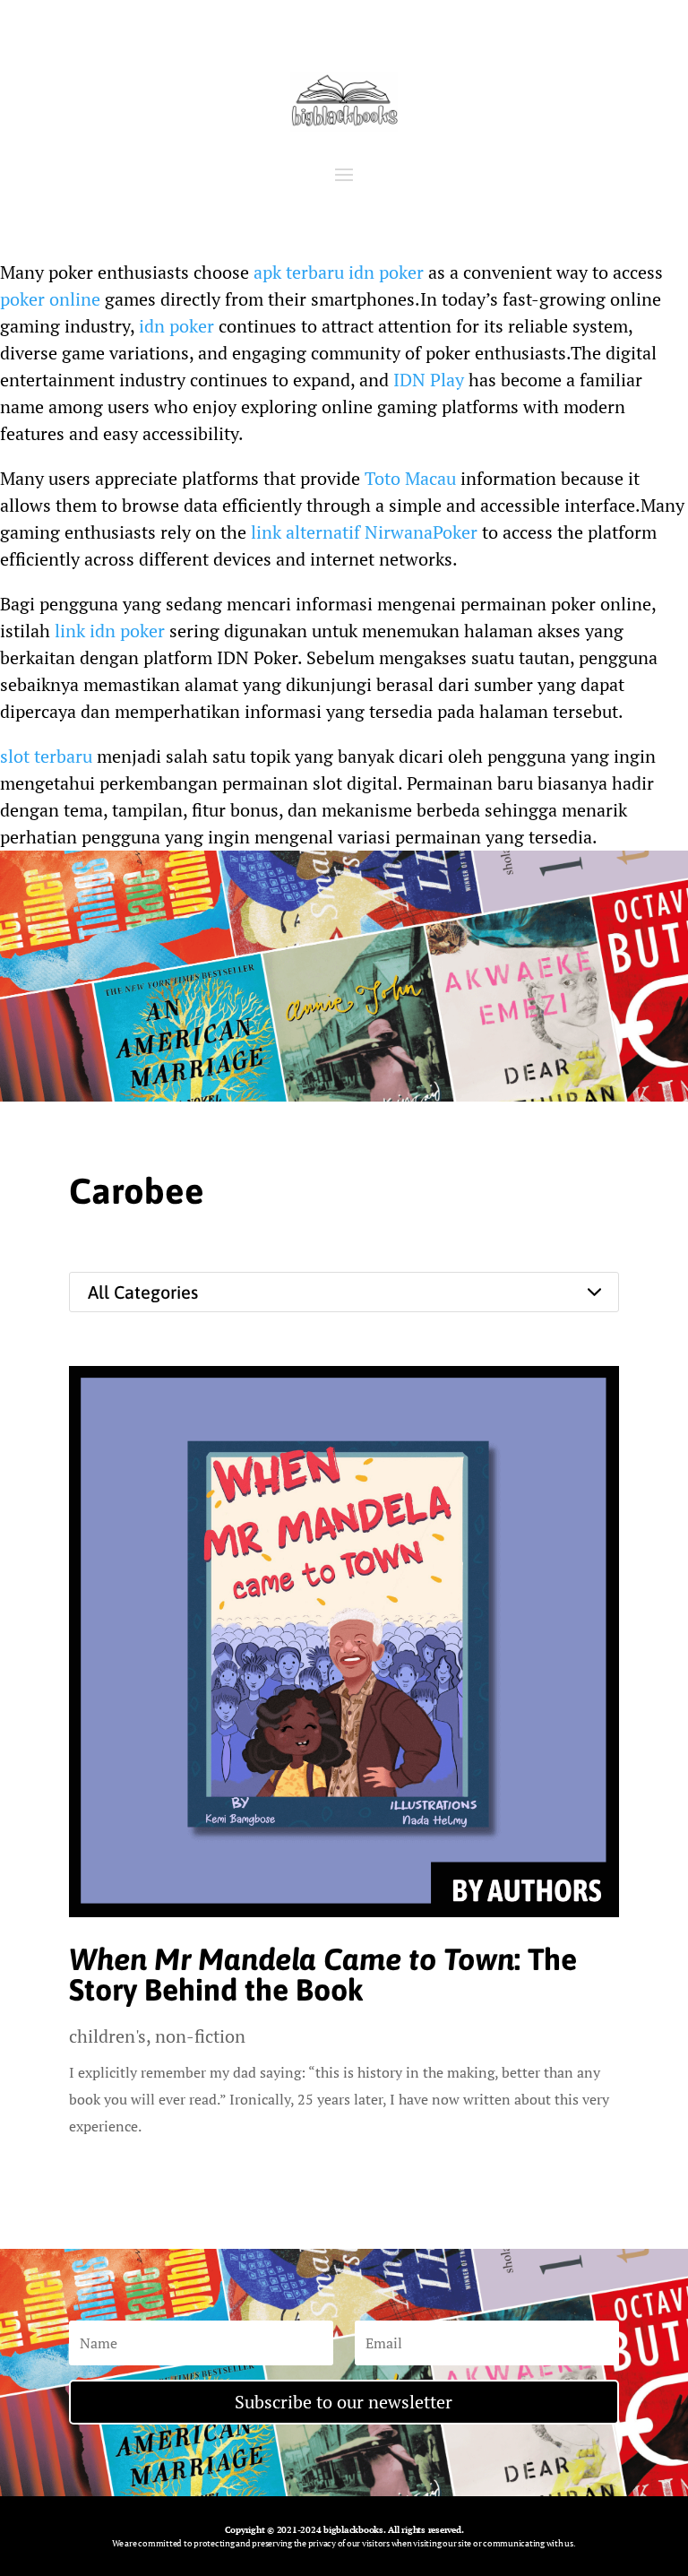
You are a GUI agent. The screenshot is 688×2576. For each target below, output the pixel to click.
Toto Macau (410, 478)
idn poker (176, 326)
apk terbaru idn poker (339, 272)
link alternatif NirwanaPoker (364, 532)
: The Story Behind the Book (323, 1974)
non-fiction (200, 2036)
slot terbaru (46, 756)
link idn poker (110, 631)
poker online (50, 299)
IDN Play (429, 380)
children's (107, 2036)
